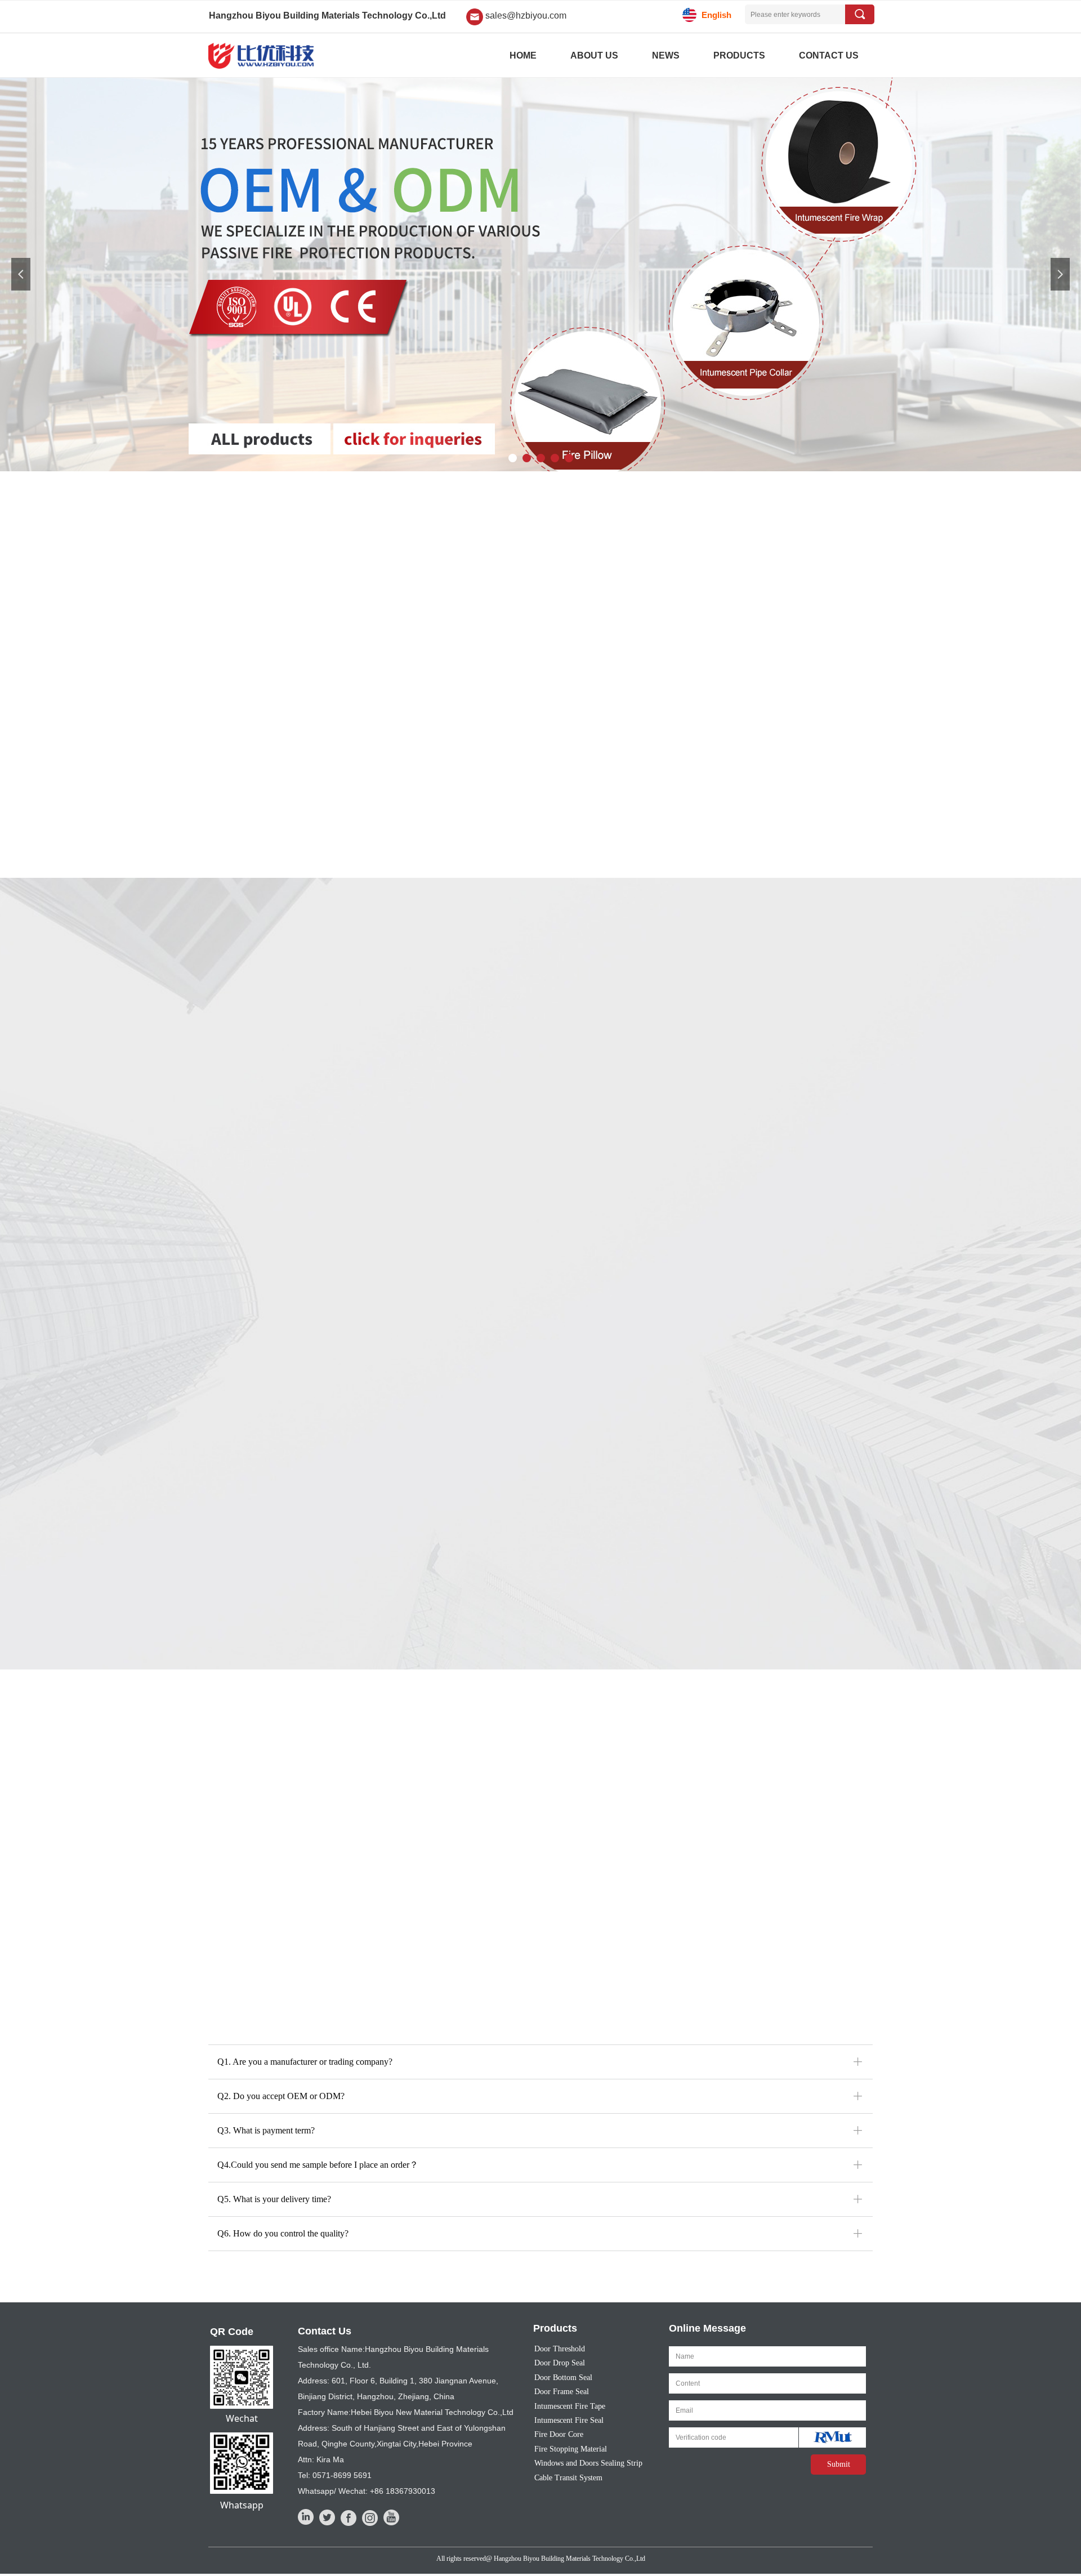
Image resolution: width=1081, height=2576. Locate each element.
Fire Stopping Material (571, 2449)
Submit (839, 2464)
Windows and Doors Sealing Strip (588, 2463)
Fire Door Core (559, 2434)
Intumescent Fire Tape (570, 2406)
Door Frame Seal (562, 2392)
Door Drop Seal (560, 2363)
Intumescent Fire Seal (569, 2420)
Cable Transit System (568, 2478)
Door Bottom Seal (563, 2378)
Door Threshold (560, 2349)
